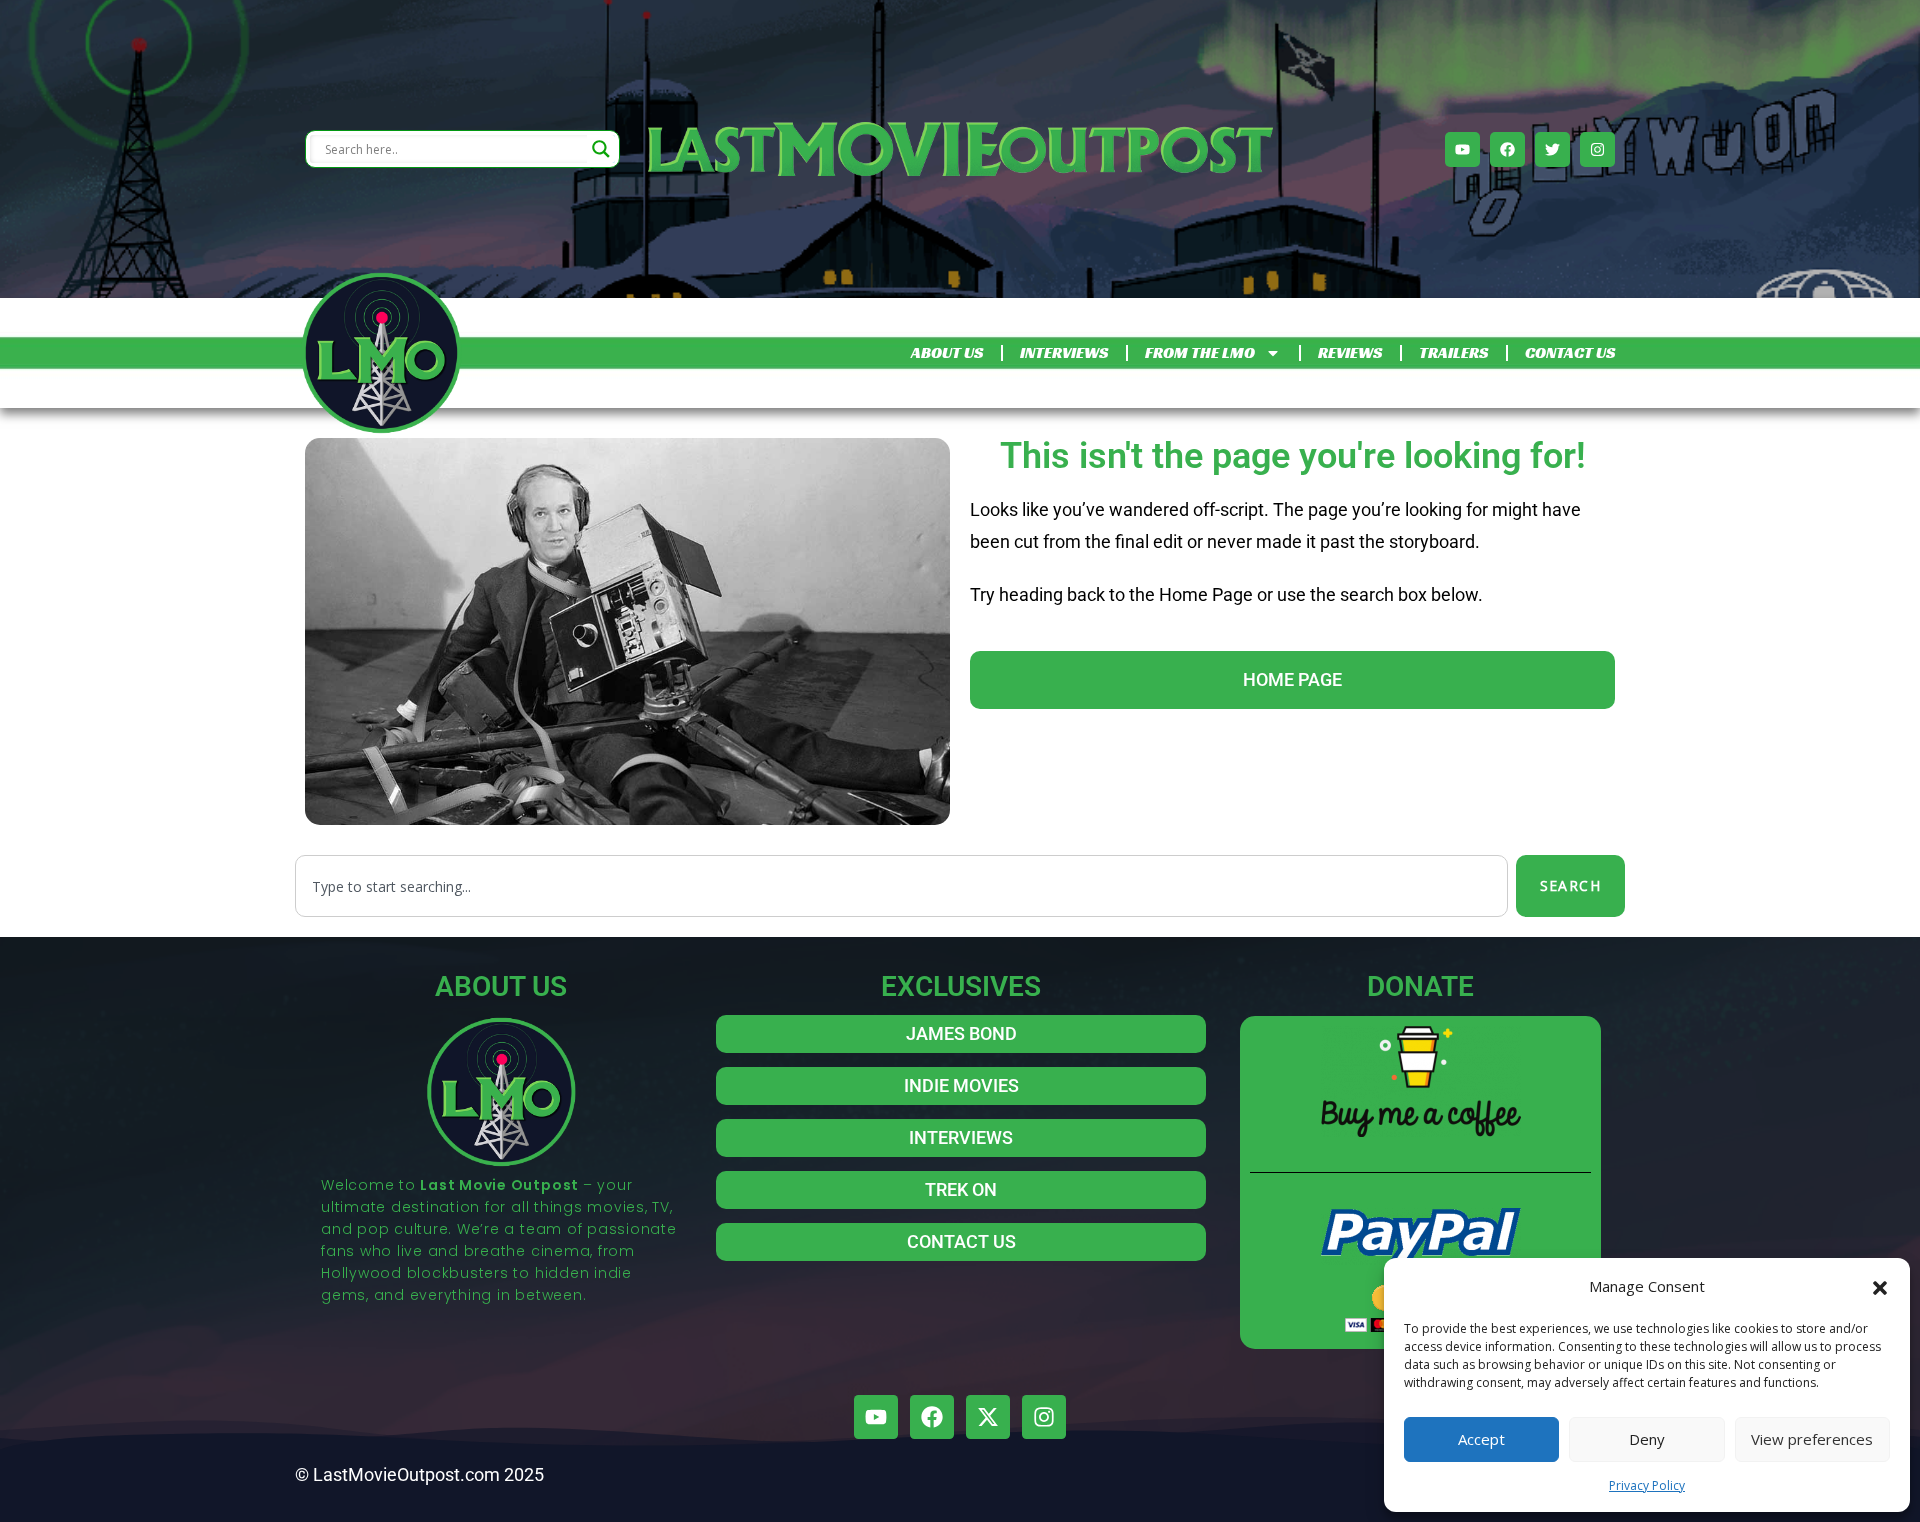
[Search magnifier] (601, 149)
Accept (1481, 1439)
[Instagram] (1597, 149)
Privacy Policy (1647, 1485)
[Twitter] (1552, 149)
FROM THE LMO (1200, 352)
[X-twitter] (988, 1417)
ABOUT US (947, 352)
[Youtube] (1462, 149)
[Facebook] (1507, 149)
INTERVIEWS (1064, 352)
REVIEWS (1350, 352)
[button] (1880, 1286)
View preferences (1812, 1439)
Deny (1647, 1439)
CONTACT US (1570, 352)
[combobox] (901, 886)
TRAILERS (1453, 352)
